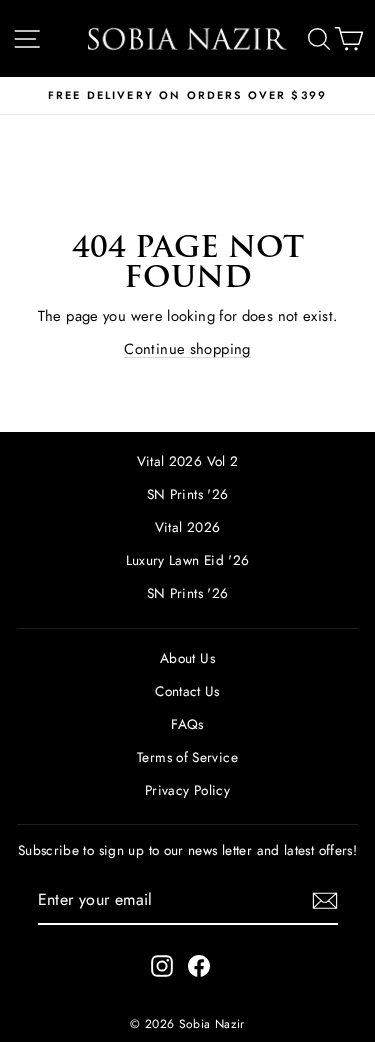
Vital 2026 (188, 527)
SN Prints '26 (188, 494)
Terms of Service (187, 757)
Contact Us (187, 691)
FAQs (187, 724)
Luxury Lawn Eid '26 (188, 560)
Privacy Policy (187, 790)
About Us (187, 658)
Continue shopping (187, 349)
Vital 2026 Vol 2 (188, 461)
